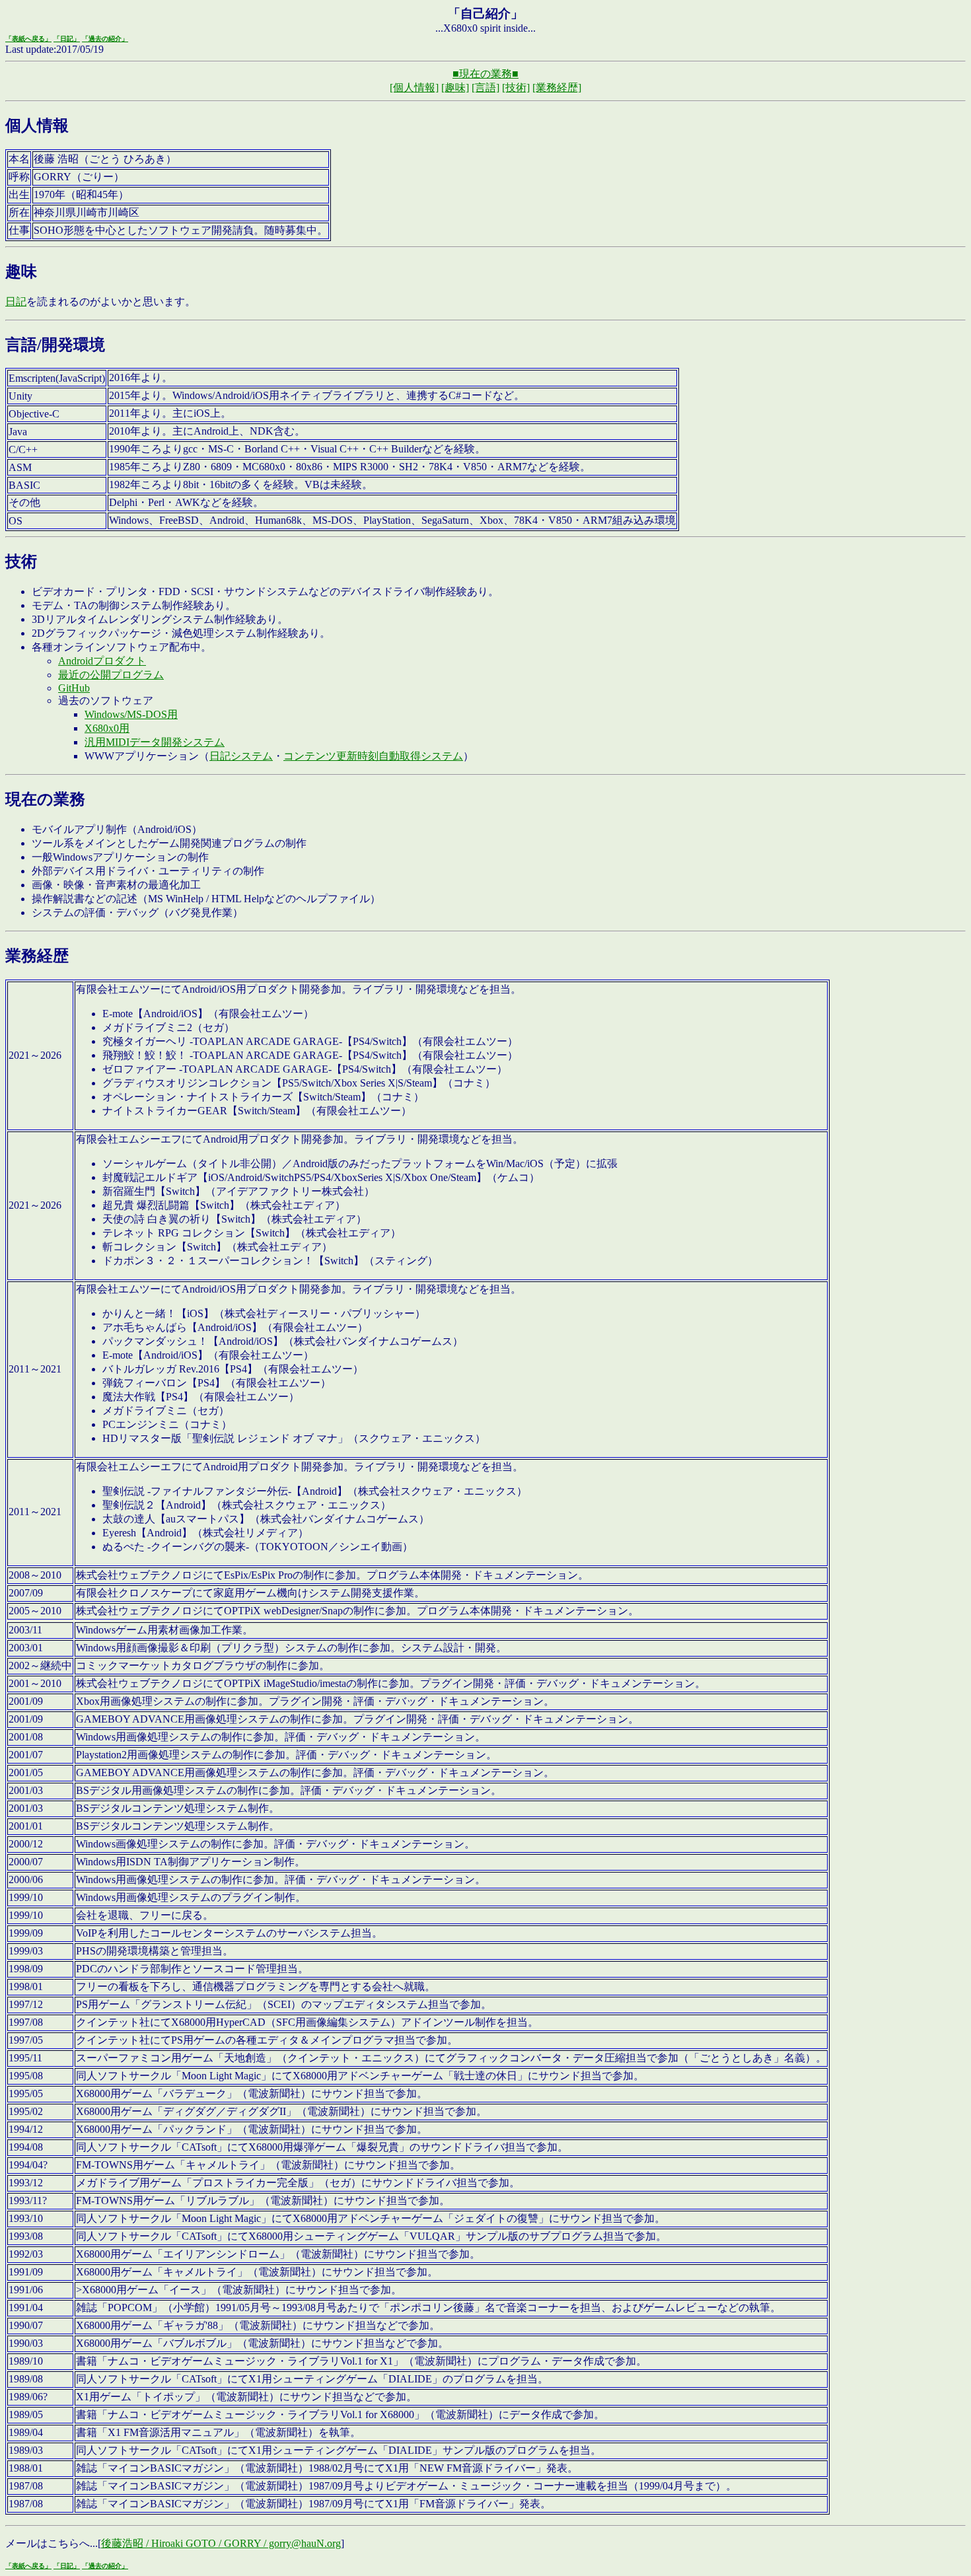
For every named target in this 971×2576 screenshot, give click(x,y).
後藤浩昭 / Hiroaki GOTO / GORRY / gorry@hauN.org (221, 2543)
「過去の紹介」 (105, 39)
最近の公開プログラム (111, 675)
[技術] (516, 88)
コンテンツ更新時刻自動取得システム (373, 756)
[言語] (485, 88)
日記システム (241, 756)
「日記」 (67, 39)
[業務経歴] (557, 88)
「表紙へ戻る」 (28, 39)
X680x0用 (107, 728)
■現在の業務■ (485, 74)
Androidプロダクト (102, 661)
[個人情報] (414, 88)
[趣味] (455, 88)
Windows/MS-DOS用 (131, 714)
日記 (16, 302)
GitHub (74, 688)
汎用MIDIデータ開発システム (155, 742)
